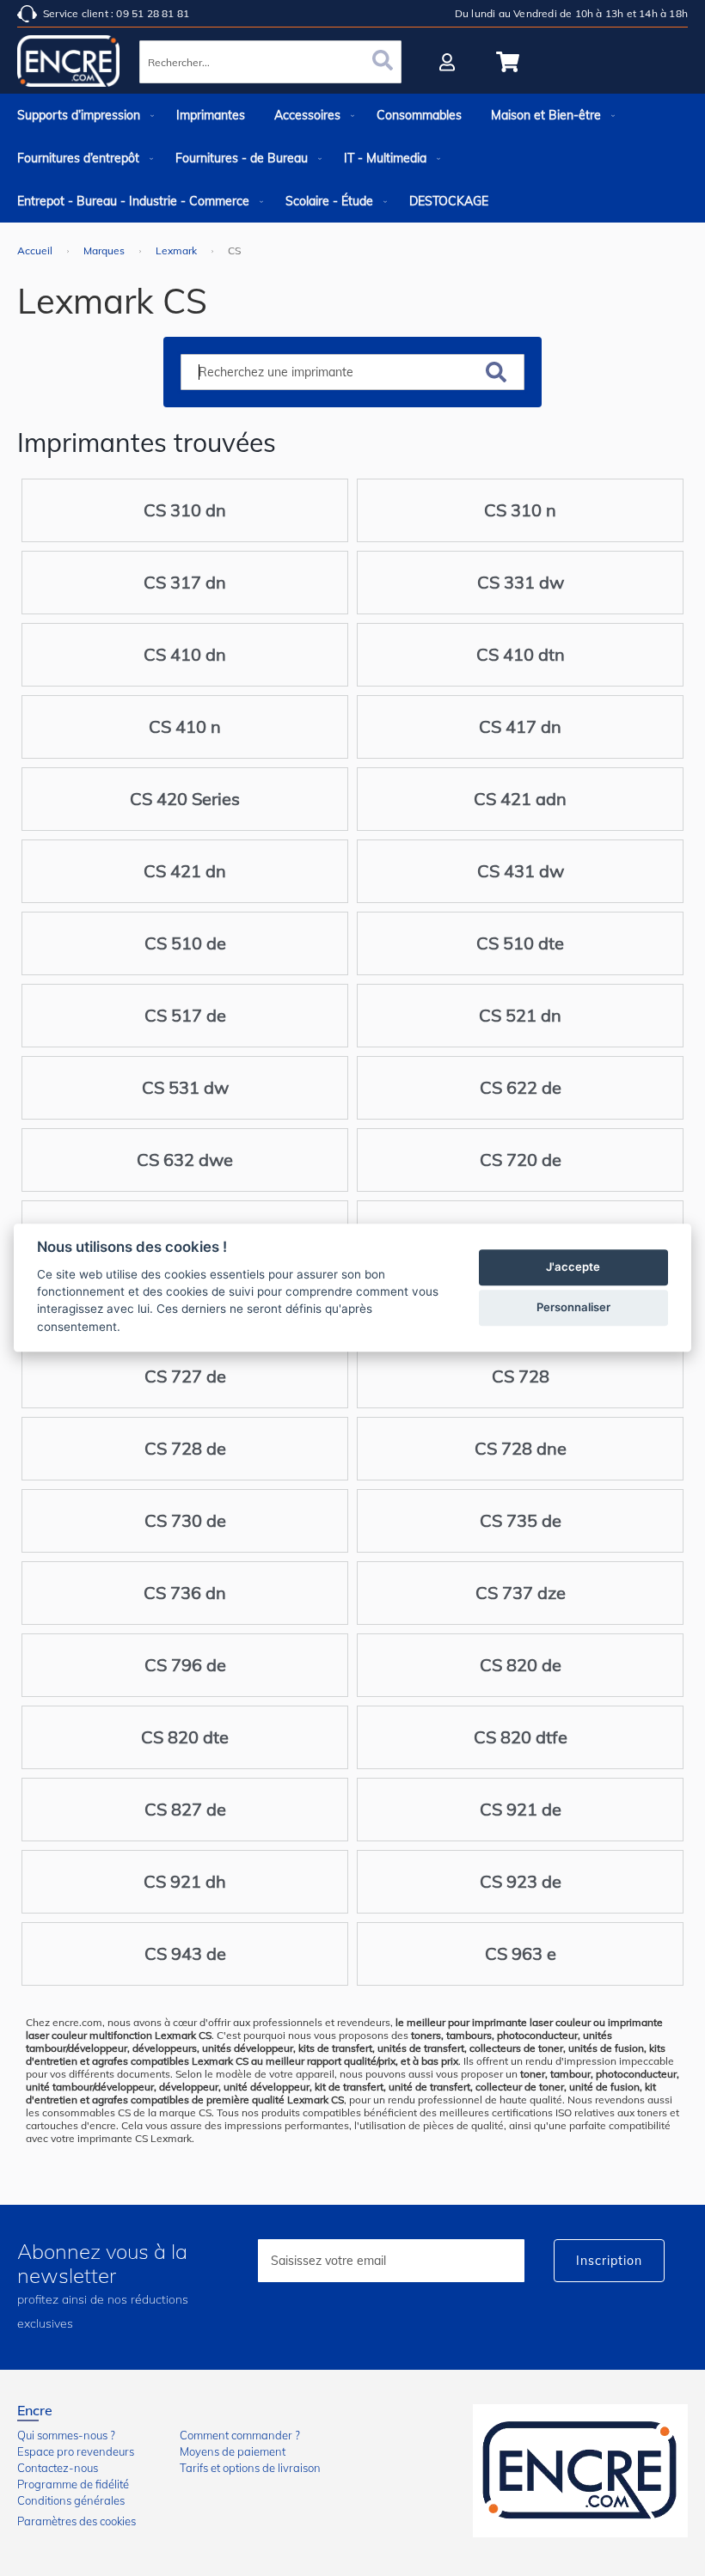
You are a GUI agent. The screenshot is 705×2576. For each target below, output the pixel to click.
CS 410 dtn (521, 654)
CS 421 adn (520, 799)
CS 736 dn (185, 1593)
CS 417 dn (520, 726)
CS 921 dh (185, 1881)
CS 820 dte (185, 1737)
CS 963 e (521, 1953)
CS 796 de (185, 1665)
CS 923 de (521, 1881)
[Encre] (580, 2471)
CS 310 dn (185, 510)
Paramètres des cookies (77, 2521)
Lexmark (178, 250)
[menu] (352, 158)
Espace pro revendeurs (76, 2451)
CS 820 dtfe (521, 1737)
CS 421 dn (185, 871)
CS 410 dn (185, 654)
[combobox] (270, 62)
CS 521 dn (520, 1015)
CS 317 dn (185, 582)
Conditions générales (71, 2500)
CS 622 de (521, 1087)
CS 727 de (185, 1376)
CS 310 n (520, 510)
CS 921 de (521, 1809)
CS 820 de (521, 1665)
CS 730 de (185, 1520)
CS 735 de (521, 1520)
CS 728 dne (521, 1448)
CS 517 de (185, 1015)
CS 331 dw (521, 582)
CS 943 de (185, 1953)
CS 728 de (185, 1448)
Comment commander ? (240, 2435)
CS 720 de (521, 1160)
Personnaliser (573, 1308)
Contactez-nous (58, 2468)
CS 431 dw (521, 871)
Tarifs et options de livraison (250, 2468)
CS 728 (521, 1376)
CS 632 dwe (185, 1160)
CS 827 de (185, 1809)
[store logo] (69, 64)
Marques (105, 250)
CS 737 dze (521, 1593)
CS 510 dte (520, 943)
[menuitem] (82, 115)
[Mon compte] (449, 62)
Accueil (36, 250)
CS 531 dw (185, 1087)
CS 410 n (185, 726)
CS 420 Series (185, 799)
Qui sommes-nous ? (66, 2435)
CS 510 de (185, 943)
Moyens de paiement (233, 2451)
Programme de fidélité (73, 2484)
